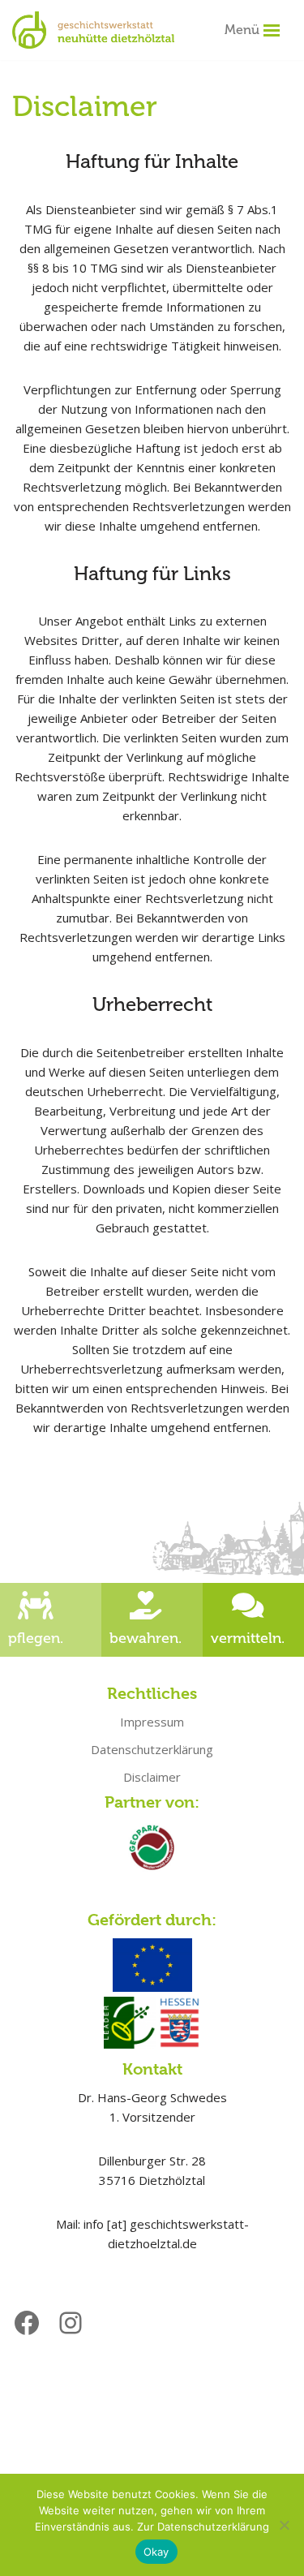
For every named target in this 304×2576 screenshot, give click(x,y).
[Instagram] (71, 2323)
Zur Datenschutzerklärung (203, 2527)
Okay (156, 2552)
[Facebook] (27, 2323)
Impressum (152, 1722)
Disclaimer (152, 1777)
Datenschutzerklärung (152, 1749)
